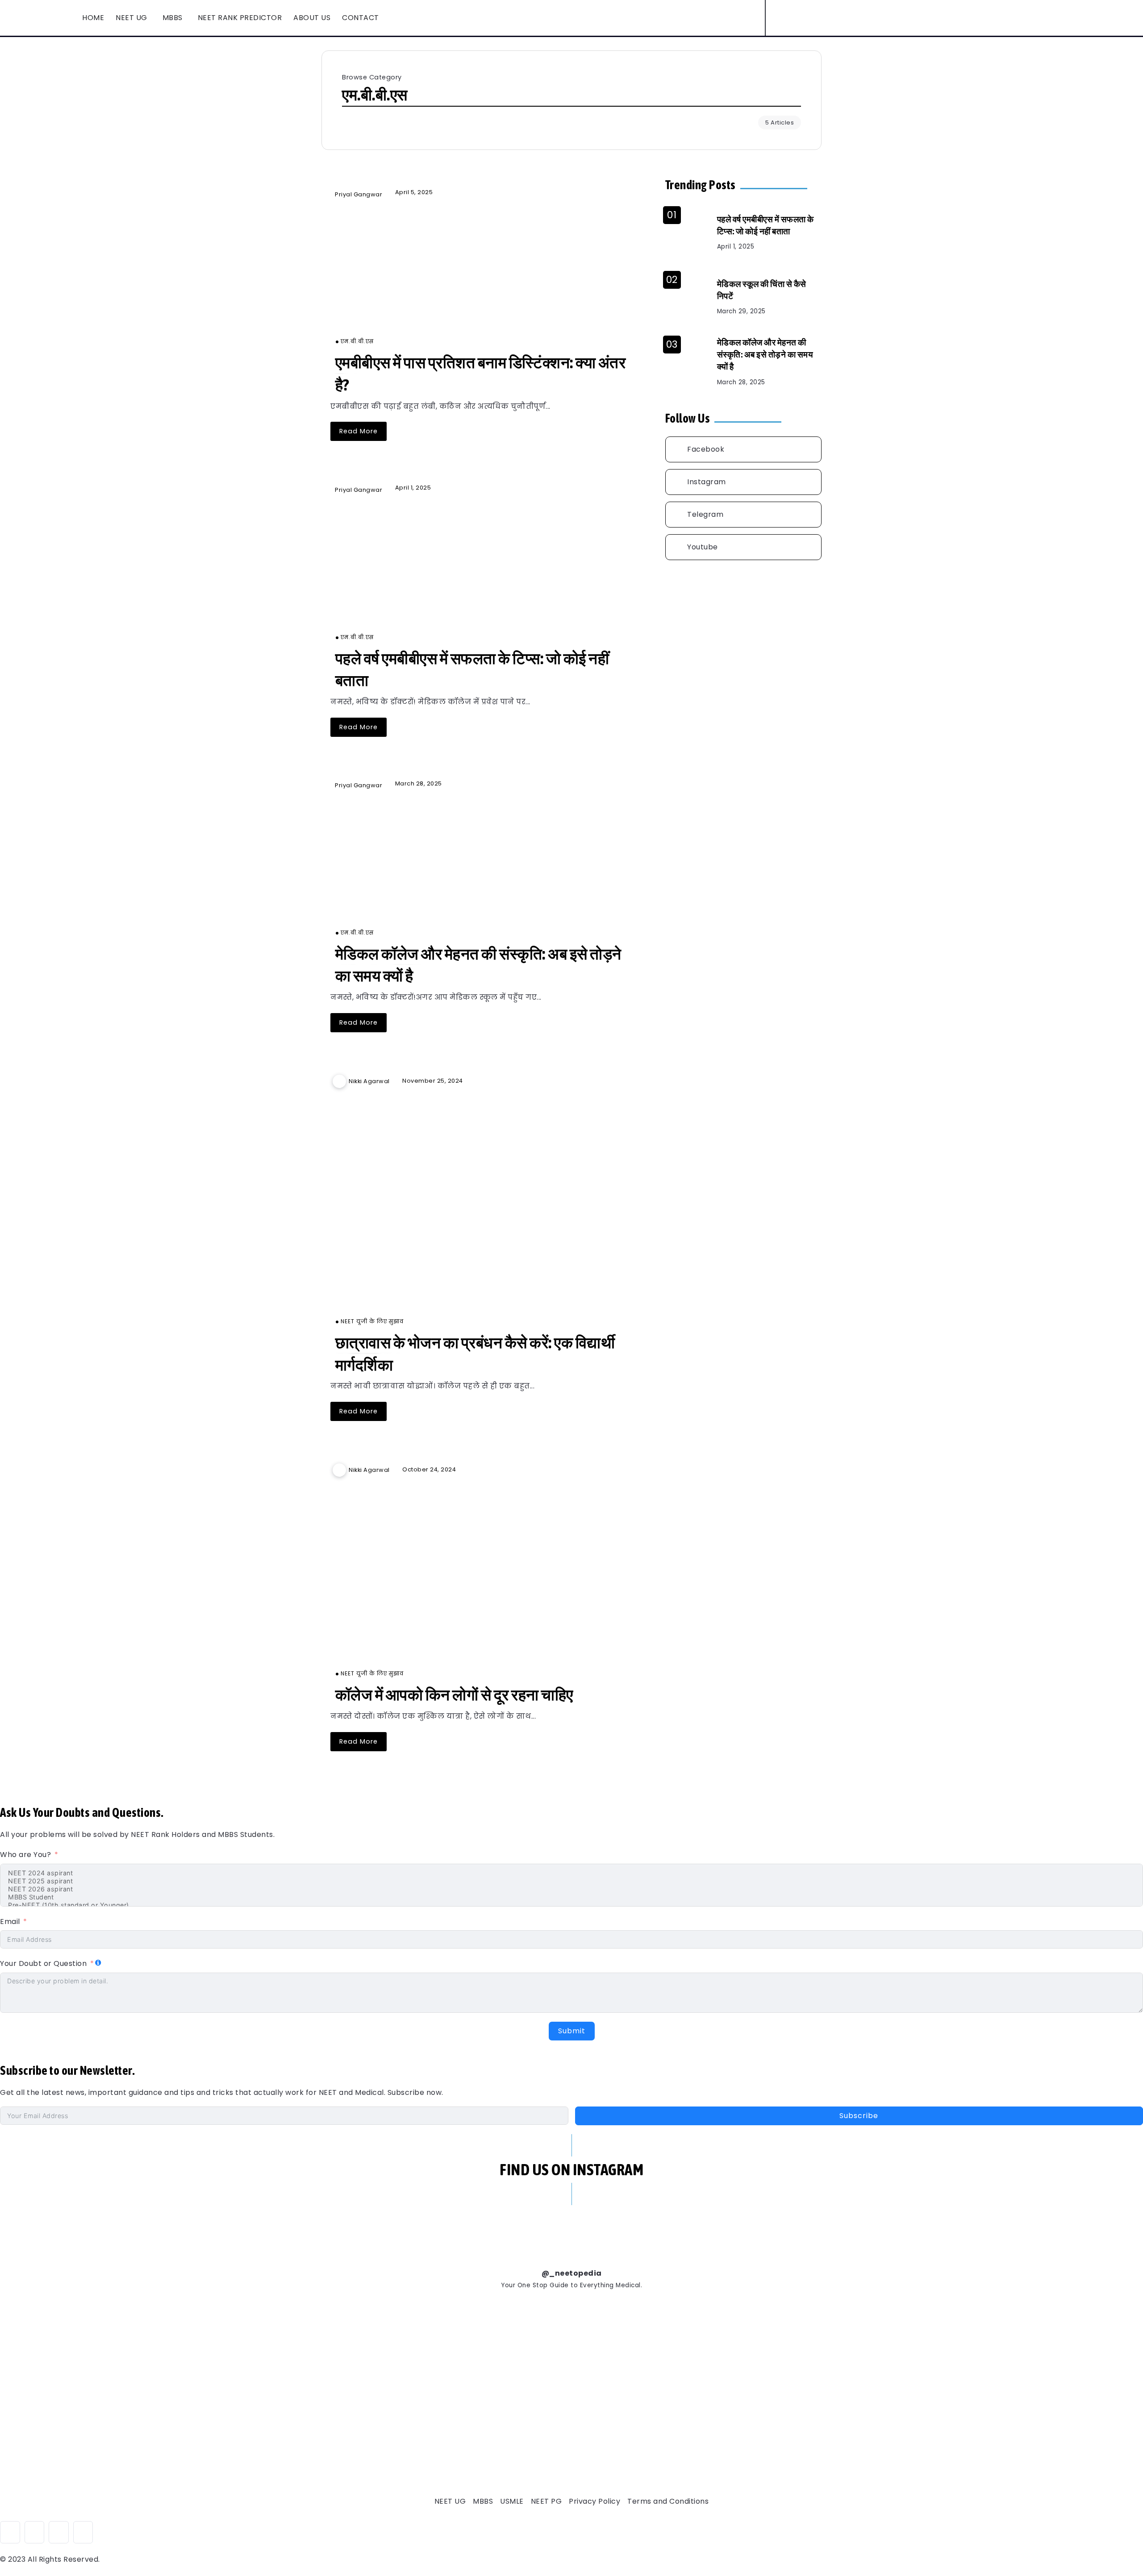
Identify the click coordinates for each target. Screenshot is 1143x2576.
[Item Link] (482, 273)
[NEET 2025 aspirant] (571, 1881)
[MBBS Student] (571, 1897)
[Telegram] (743, 515)
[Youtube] (844, 18)
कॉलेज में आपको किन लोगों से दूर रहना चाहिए (454, 1695)
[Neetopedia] (33, 17)
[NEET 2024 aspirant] (571, 1873)
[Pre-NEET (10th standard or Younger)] (571, 1905)
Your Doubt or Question (44, 1963)
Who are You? (25, 1855)
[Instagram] (829, 18)
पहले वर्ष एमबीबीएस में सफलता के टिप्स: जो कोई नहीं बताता (765, 225)
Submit (572, 2031)
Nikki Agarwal (369, 1081)
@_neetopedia (572, 2273)
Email (10, 1922)
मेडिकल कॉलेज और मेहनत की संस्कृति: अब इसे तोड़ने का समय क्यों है (765, 354)
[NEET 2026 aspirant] (571, 1889)
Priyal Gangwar (359, 194)
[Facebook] (813, 18)
